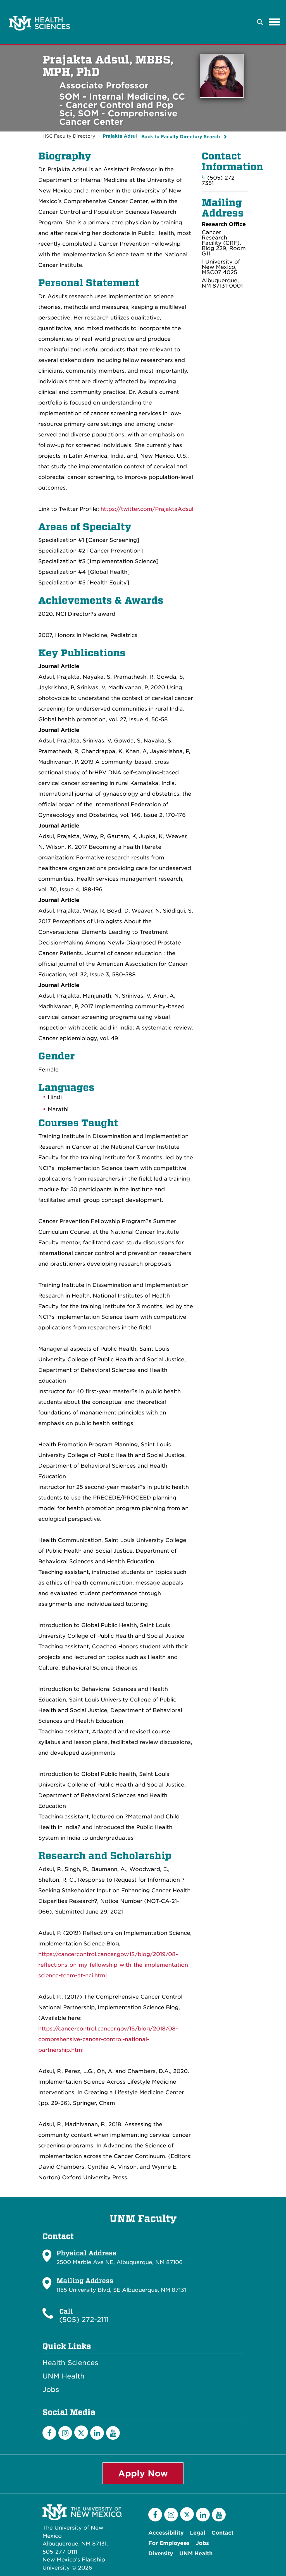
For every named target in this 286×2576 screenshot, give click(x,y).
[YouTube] (113, 2433)
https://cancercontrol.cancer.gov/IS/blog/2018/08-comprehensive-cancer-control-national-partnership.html (108, 2039)
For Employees (169, 2543)
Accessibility (166, 2533)
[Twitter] (81, 2432)
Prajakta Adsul (120, 136)
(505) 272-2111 (84, 2320)
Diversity (161, 2553)
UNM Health (64, 2376)
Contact (222, 2533)
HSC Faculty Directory (69, 136)
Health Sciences (70, 2363)
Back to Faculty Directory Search (181, 137)
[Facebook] (49, 2433)
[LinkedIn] (97, 2433)
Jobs (51, 2390)
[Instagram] (65, 2433)
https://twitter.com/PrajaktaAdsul (147, 509)
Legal (198, 2533)
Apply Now (143, 2473)
